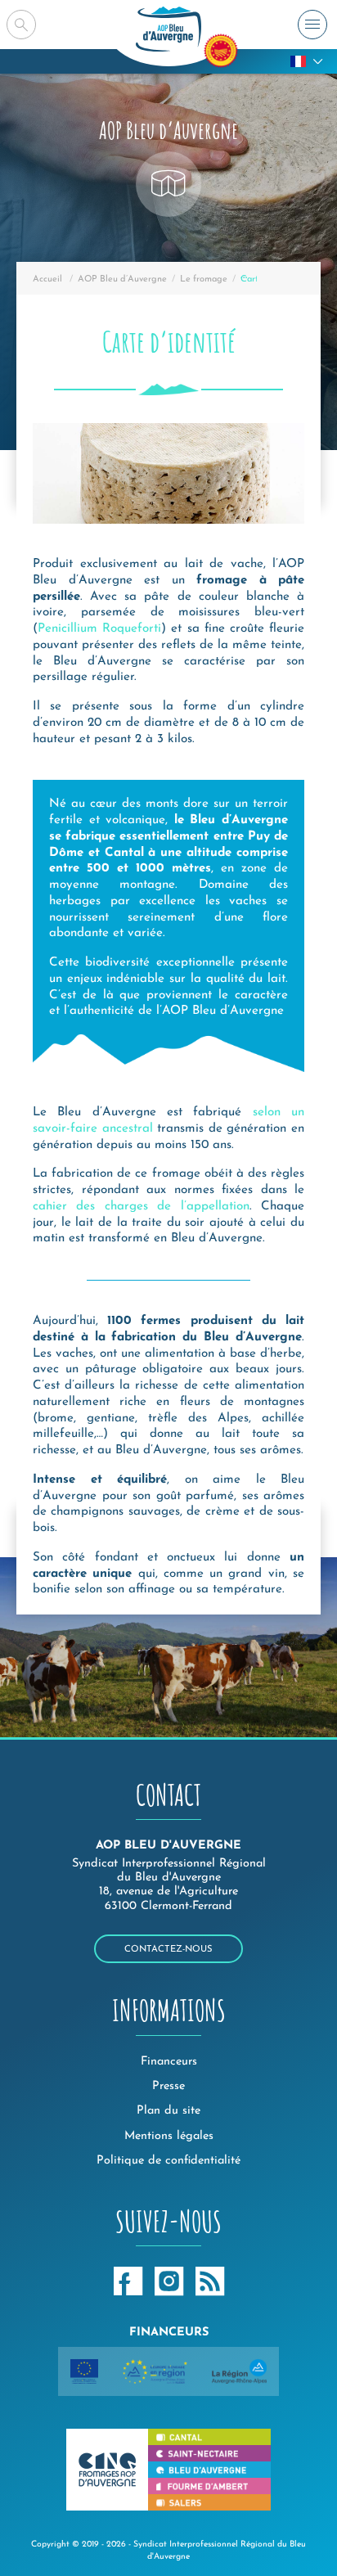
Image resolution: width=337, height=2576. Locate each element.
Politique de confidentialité (168, 2161)
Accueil (47, 279)
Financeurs (169, 2062)
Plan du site (168, 2111)
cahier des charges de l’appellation (141, 1207)
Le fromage (204, 279)
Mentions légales (169, 2136)
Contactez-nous (168, 1950)
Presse (168, 2086)
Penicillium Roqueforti (99, 629)
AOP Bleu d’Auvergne (122, 279)
